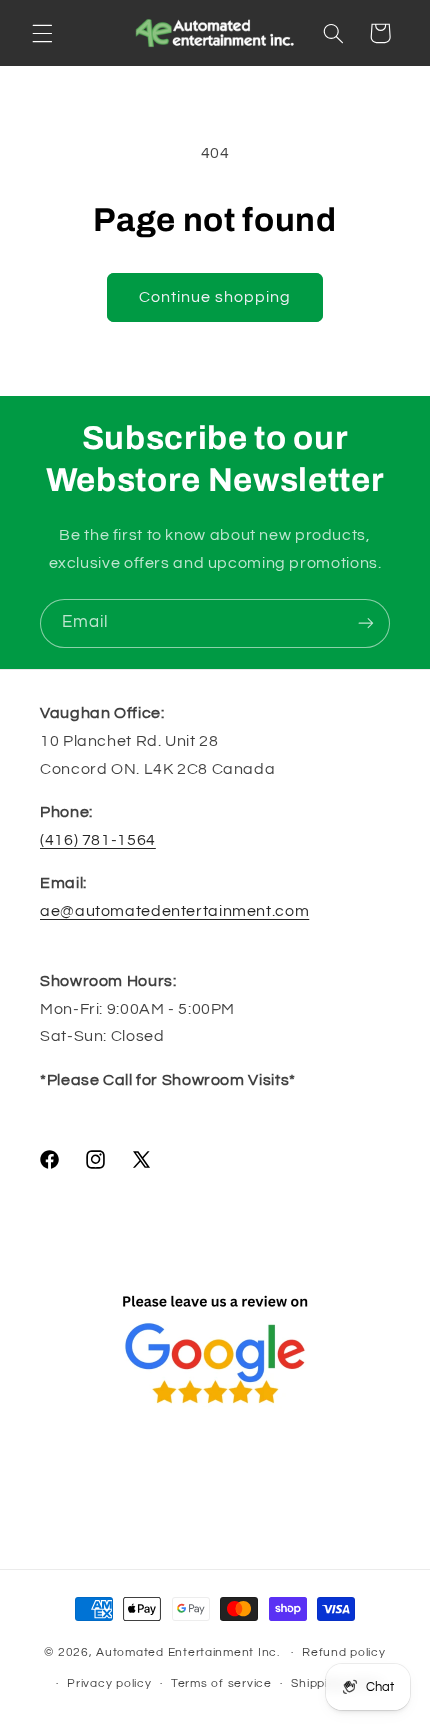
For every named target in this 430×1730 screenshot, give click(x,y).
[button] (42, 33)
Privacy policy (109, 1683)
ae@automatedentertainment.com (174, 911)
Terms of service (221, 1683)
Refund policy (344, 1652)
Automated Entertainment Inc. (188, 1652)
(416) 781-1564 (98, 840)
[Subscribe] (366, 623)
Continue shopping (215, 297)
